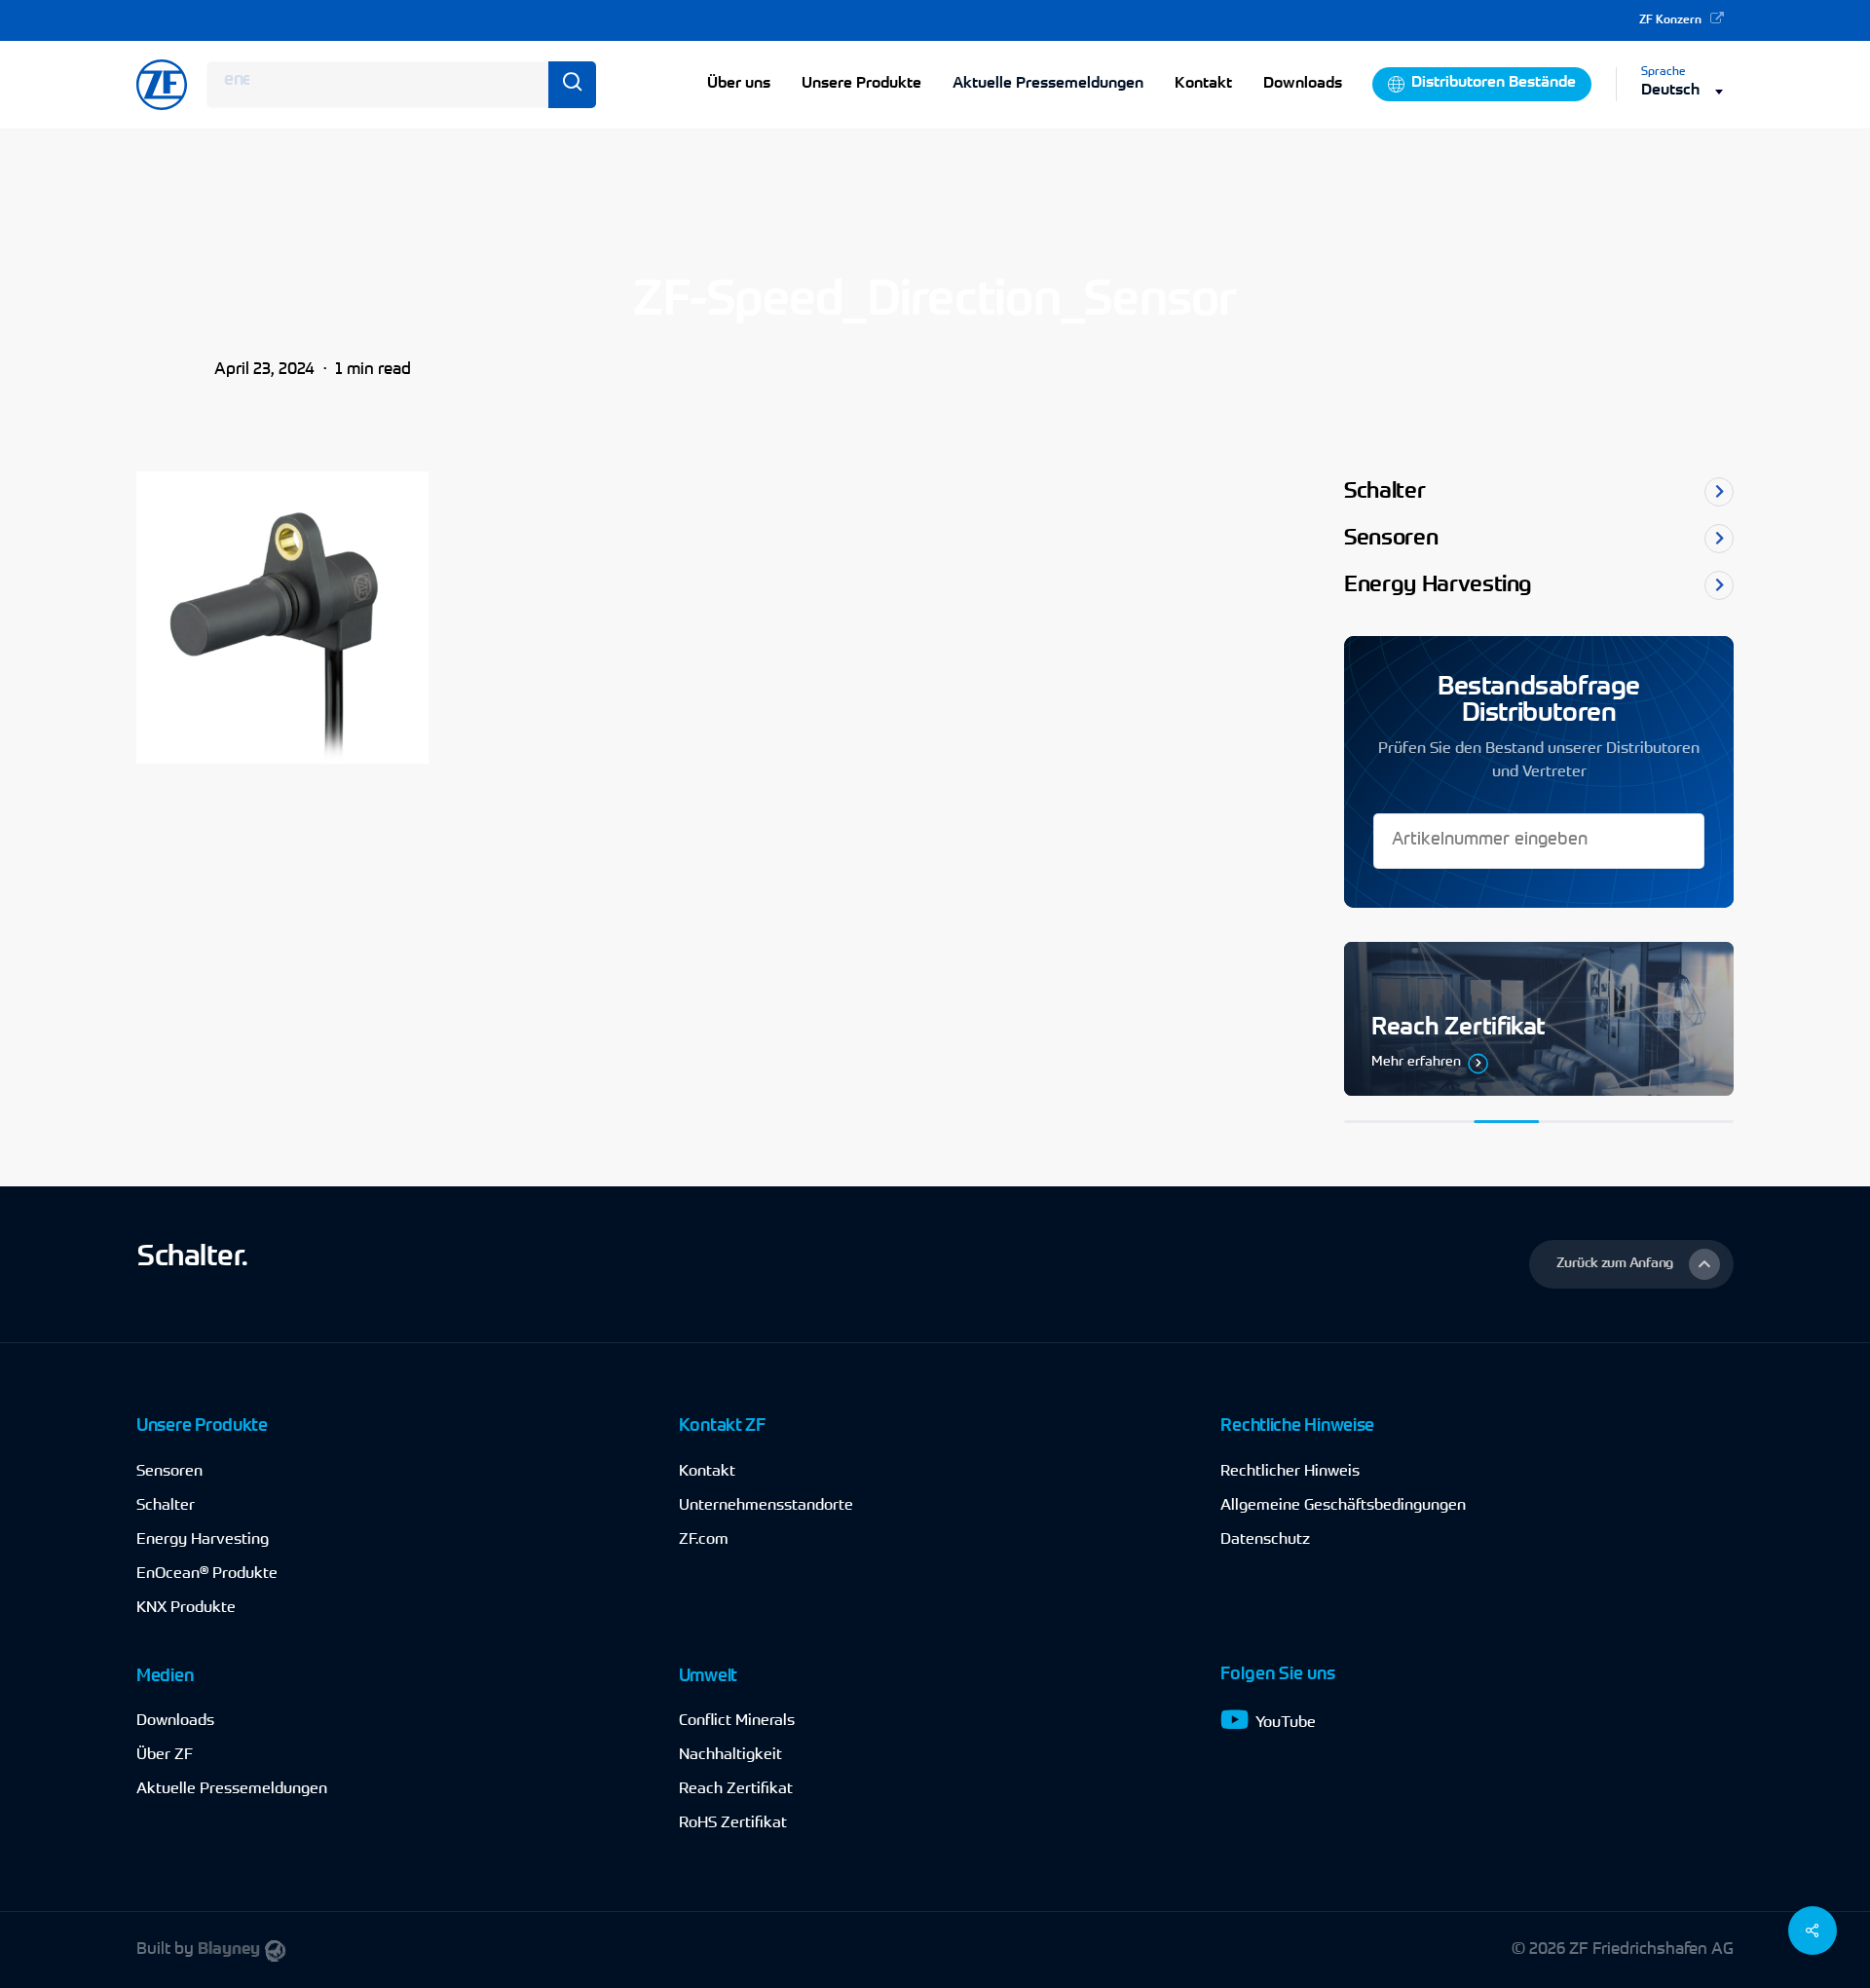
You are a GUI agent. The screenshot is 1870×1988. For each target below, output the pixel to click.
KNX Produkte (186, 1608)
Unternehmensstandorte (766, 1506)
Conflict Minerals (737, 1721)
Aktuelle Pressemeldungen (1048, 84)
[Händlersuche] (1539, 1019)
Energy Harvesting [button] (1438, 586)
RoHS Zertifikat (733, 1823)
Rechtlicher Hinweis (1290, 1472)
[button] (1631, 1264)
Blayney (229, 1950)
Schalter (166, 1506)
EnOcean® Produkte (207, 1574)
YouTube (1286, 1723)
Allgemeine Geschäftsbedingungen (1343, 1506)
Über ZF (165, 1755)
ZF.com (704, 1540)
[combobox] (1687, 91)
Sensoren (169, 1472)
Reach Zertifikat (736, 1789)
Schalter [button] (1384, 492)
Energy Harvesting (203, 1540)
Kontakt (707, 1472)
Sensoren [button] (1391, 539)
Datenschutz (1265, 1540)
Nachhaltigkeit (730, 1755)
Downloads (175, 1721)
